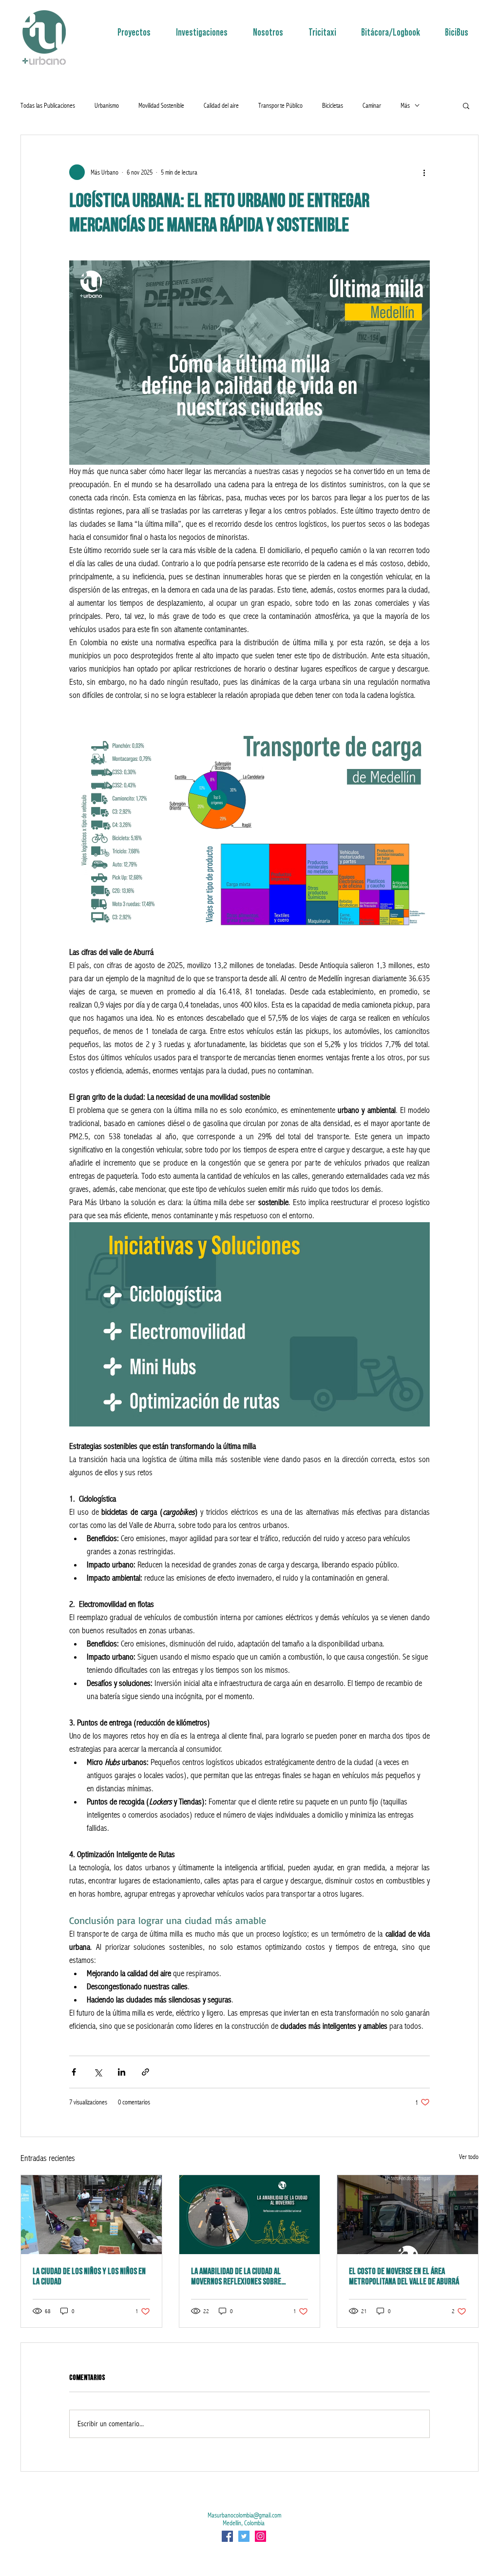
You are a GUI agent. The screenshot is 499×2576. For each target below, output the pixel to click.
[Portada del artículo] (250, 2215)
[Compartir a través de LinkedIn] (122, 2072)
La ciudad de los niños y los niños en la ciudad (89, 2277)
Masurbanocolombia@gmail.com (244, 2515)
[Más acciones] (424, 172)
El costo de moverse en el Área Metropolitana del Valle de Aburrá (404, 2277)
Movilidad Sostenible (161, 105)
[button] (466, 105)
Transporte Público (280, 105)
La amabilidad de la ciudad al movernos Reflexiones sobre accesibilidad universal (236, 2277)
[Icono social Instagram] (260, 2536)
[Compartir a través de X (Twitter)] (98, 2072)
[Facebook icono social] (227, 2536)
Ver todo (469, 2157)
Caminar (372, 105)
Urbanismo (107, 105)
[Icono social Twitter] (244, 2536)
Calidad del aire (221, 105)
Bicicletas (333, 105)
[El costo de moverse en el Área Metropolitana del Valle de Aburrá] (408, 2215)
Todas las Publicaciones (48, 105)
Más (405, 105)
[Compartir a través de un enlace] (145, 2072)
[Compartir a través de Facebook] (74, 2072)
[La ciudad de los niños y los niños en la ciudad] (91, 2215)
